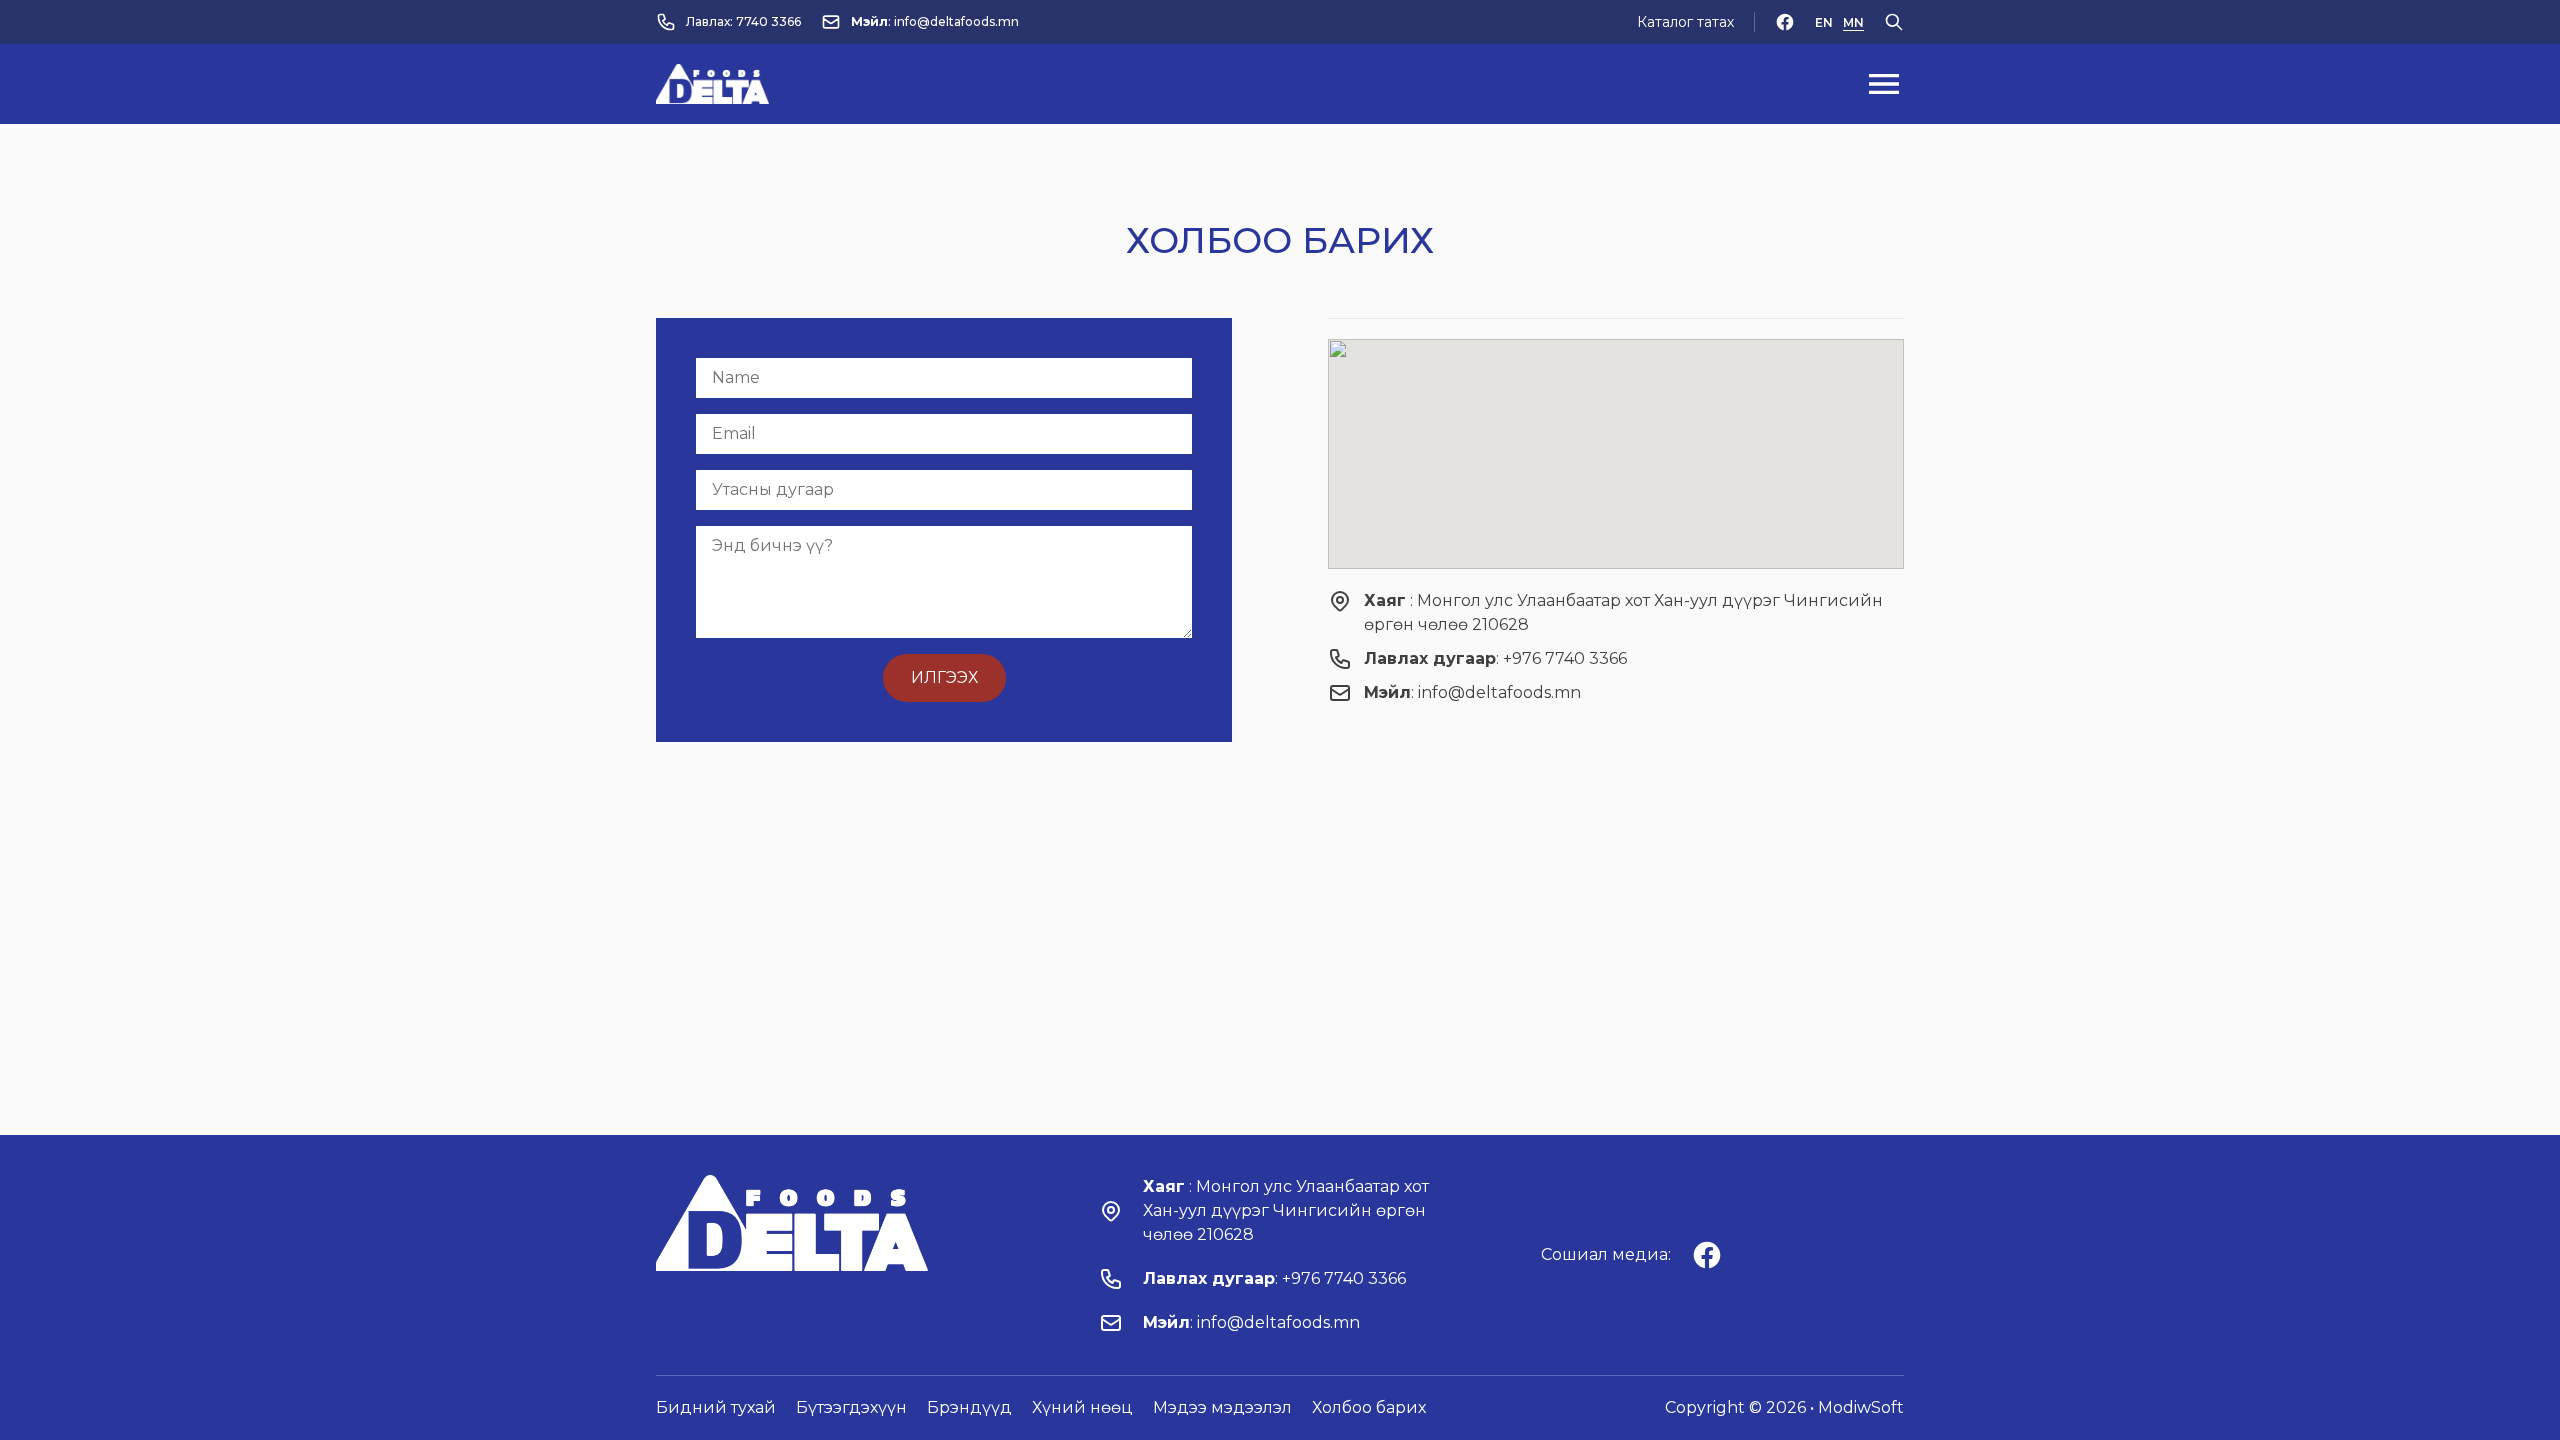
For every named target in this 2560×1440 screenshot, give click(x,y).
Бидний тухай (716, 1407)
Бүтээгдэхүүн (851, 1407)
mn (1853, 22)
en (1824, 22)
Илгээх (944, 677)
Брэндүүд (969, 1407)
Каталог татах (1685, 22)
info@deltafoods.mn (956, 21)
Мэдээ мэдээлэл (1222, 1407)
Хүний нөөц (1082, 1407)
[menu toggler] (1884, 84)
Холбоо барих (1369, 1407)
